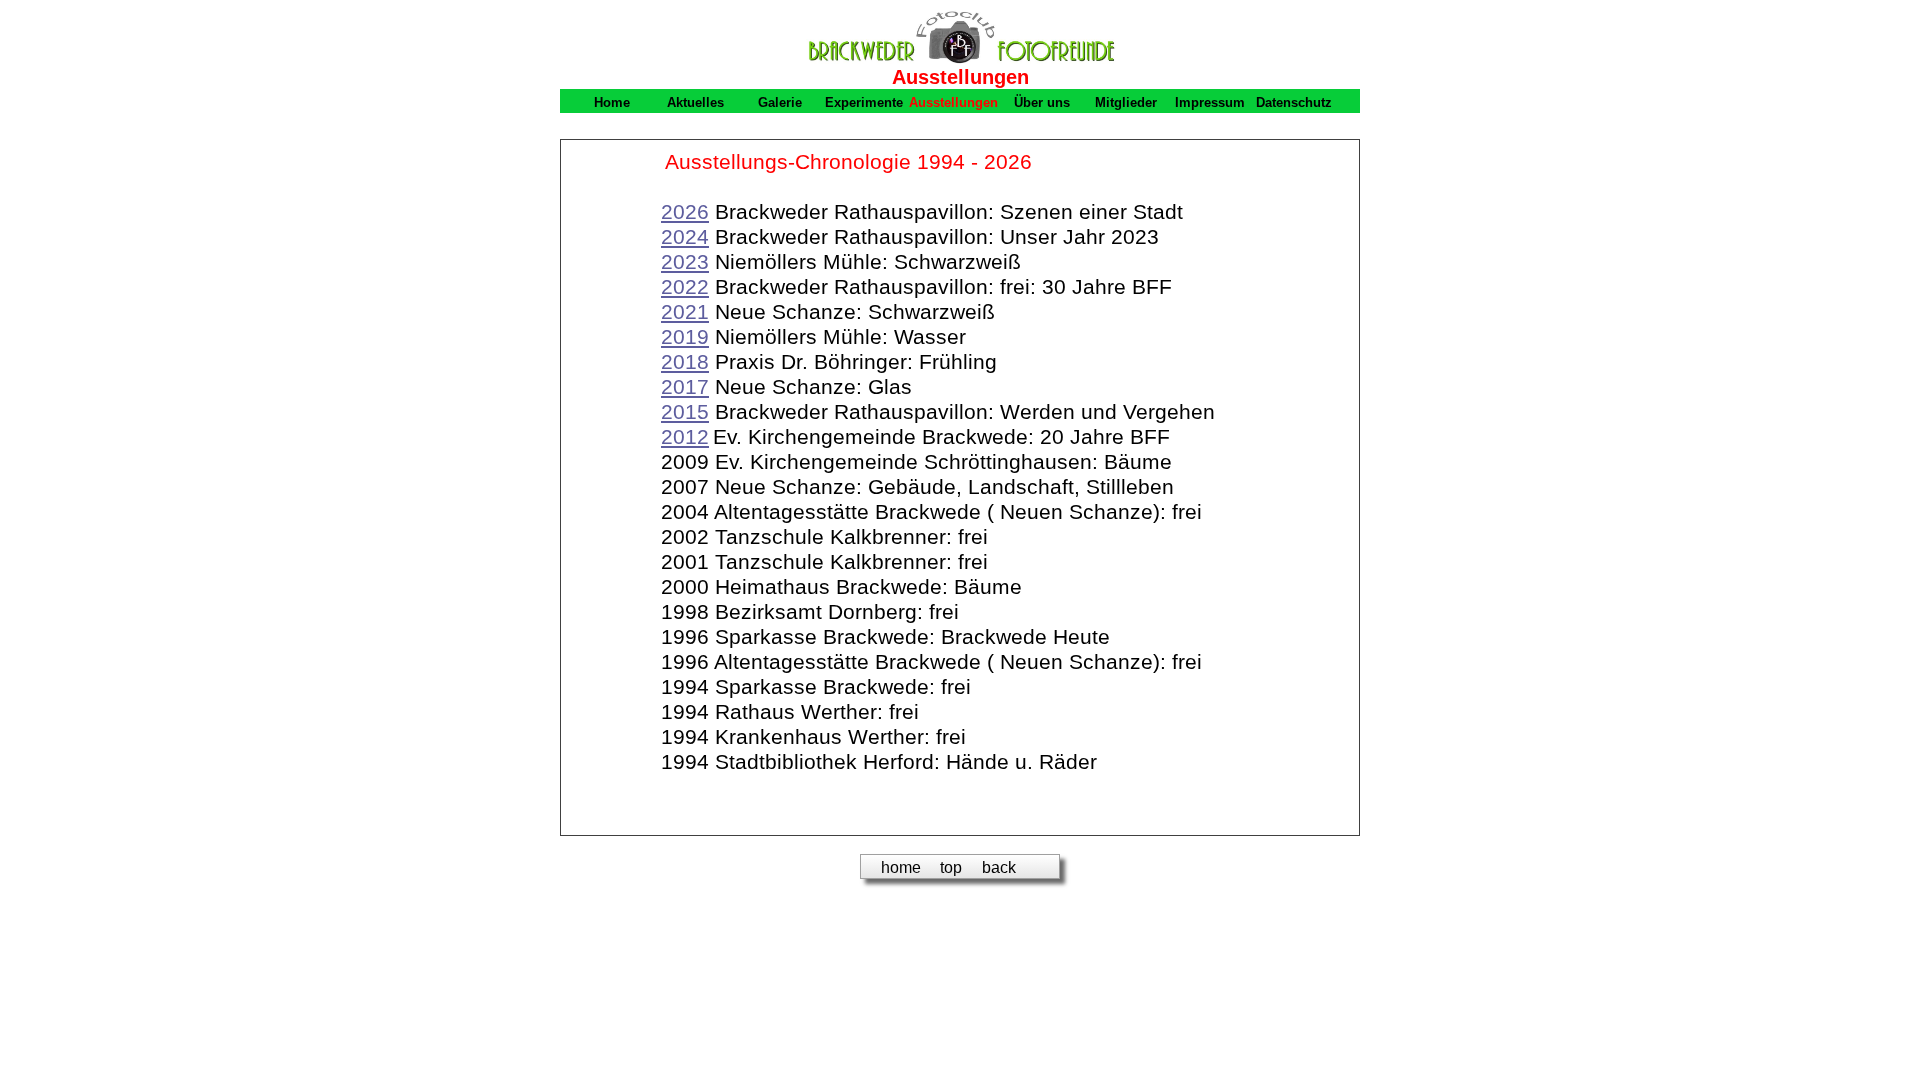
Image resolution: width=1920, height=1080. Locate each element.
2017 (685, 387)
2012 (685, 437)
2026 (685, 212)
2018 (685, 362)
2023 (685, 262)
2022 (685, 287)
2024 (685, 237)
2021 (685, 312)
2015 (685, 412)
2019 (685, 337)
